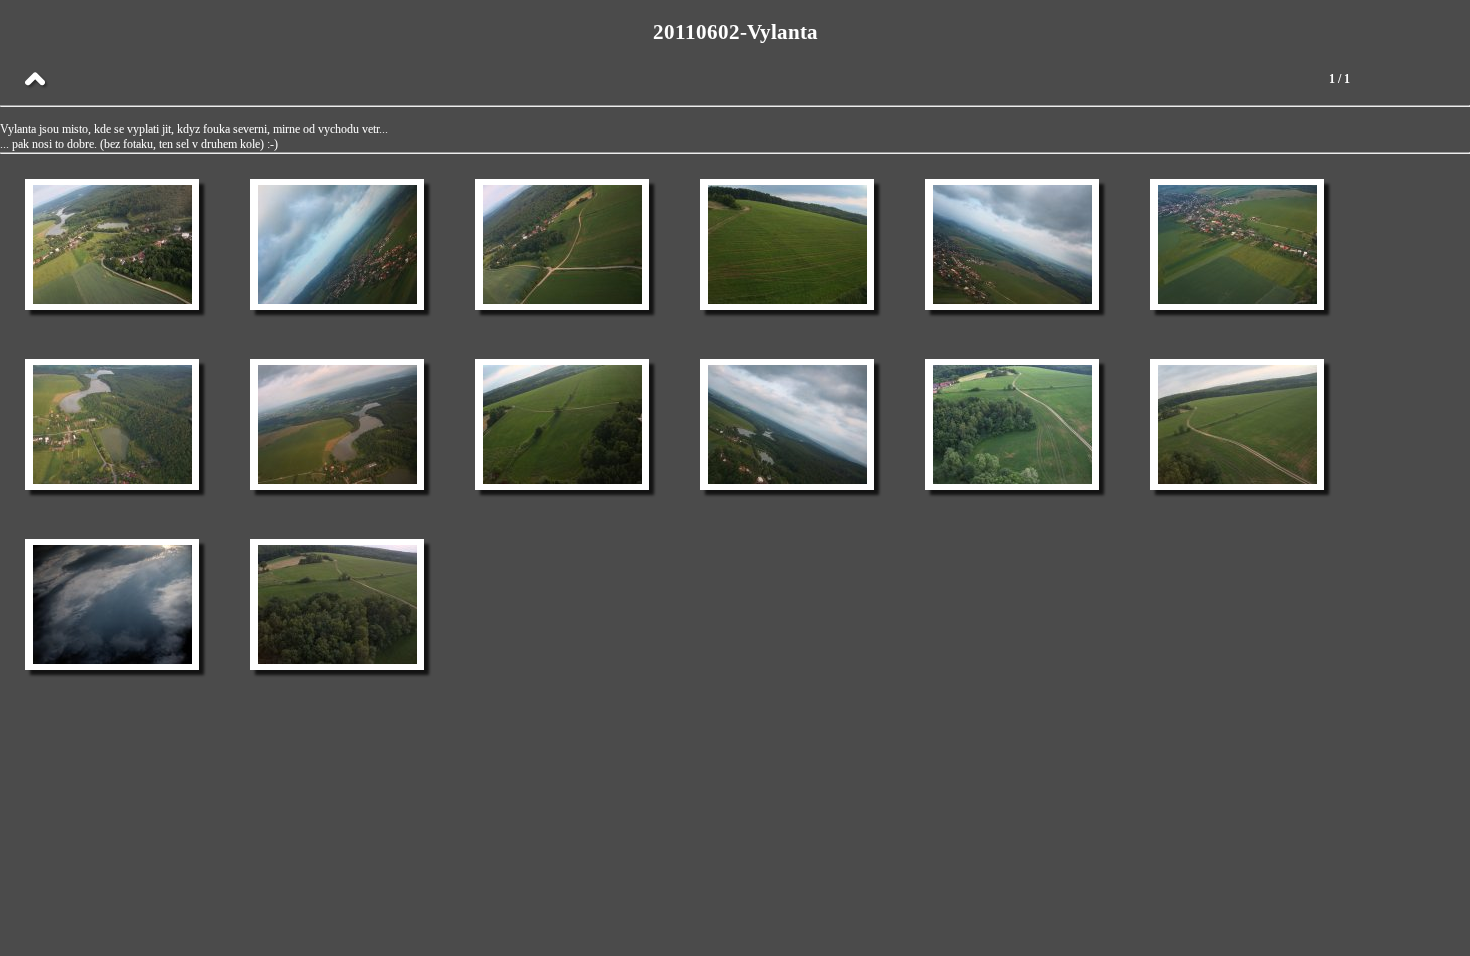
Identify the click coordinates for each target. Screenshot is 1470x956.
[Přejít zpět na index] (35, 80)
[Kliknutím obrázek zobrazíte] (112, 244)
